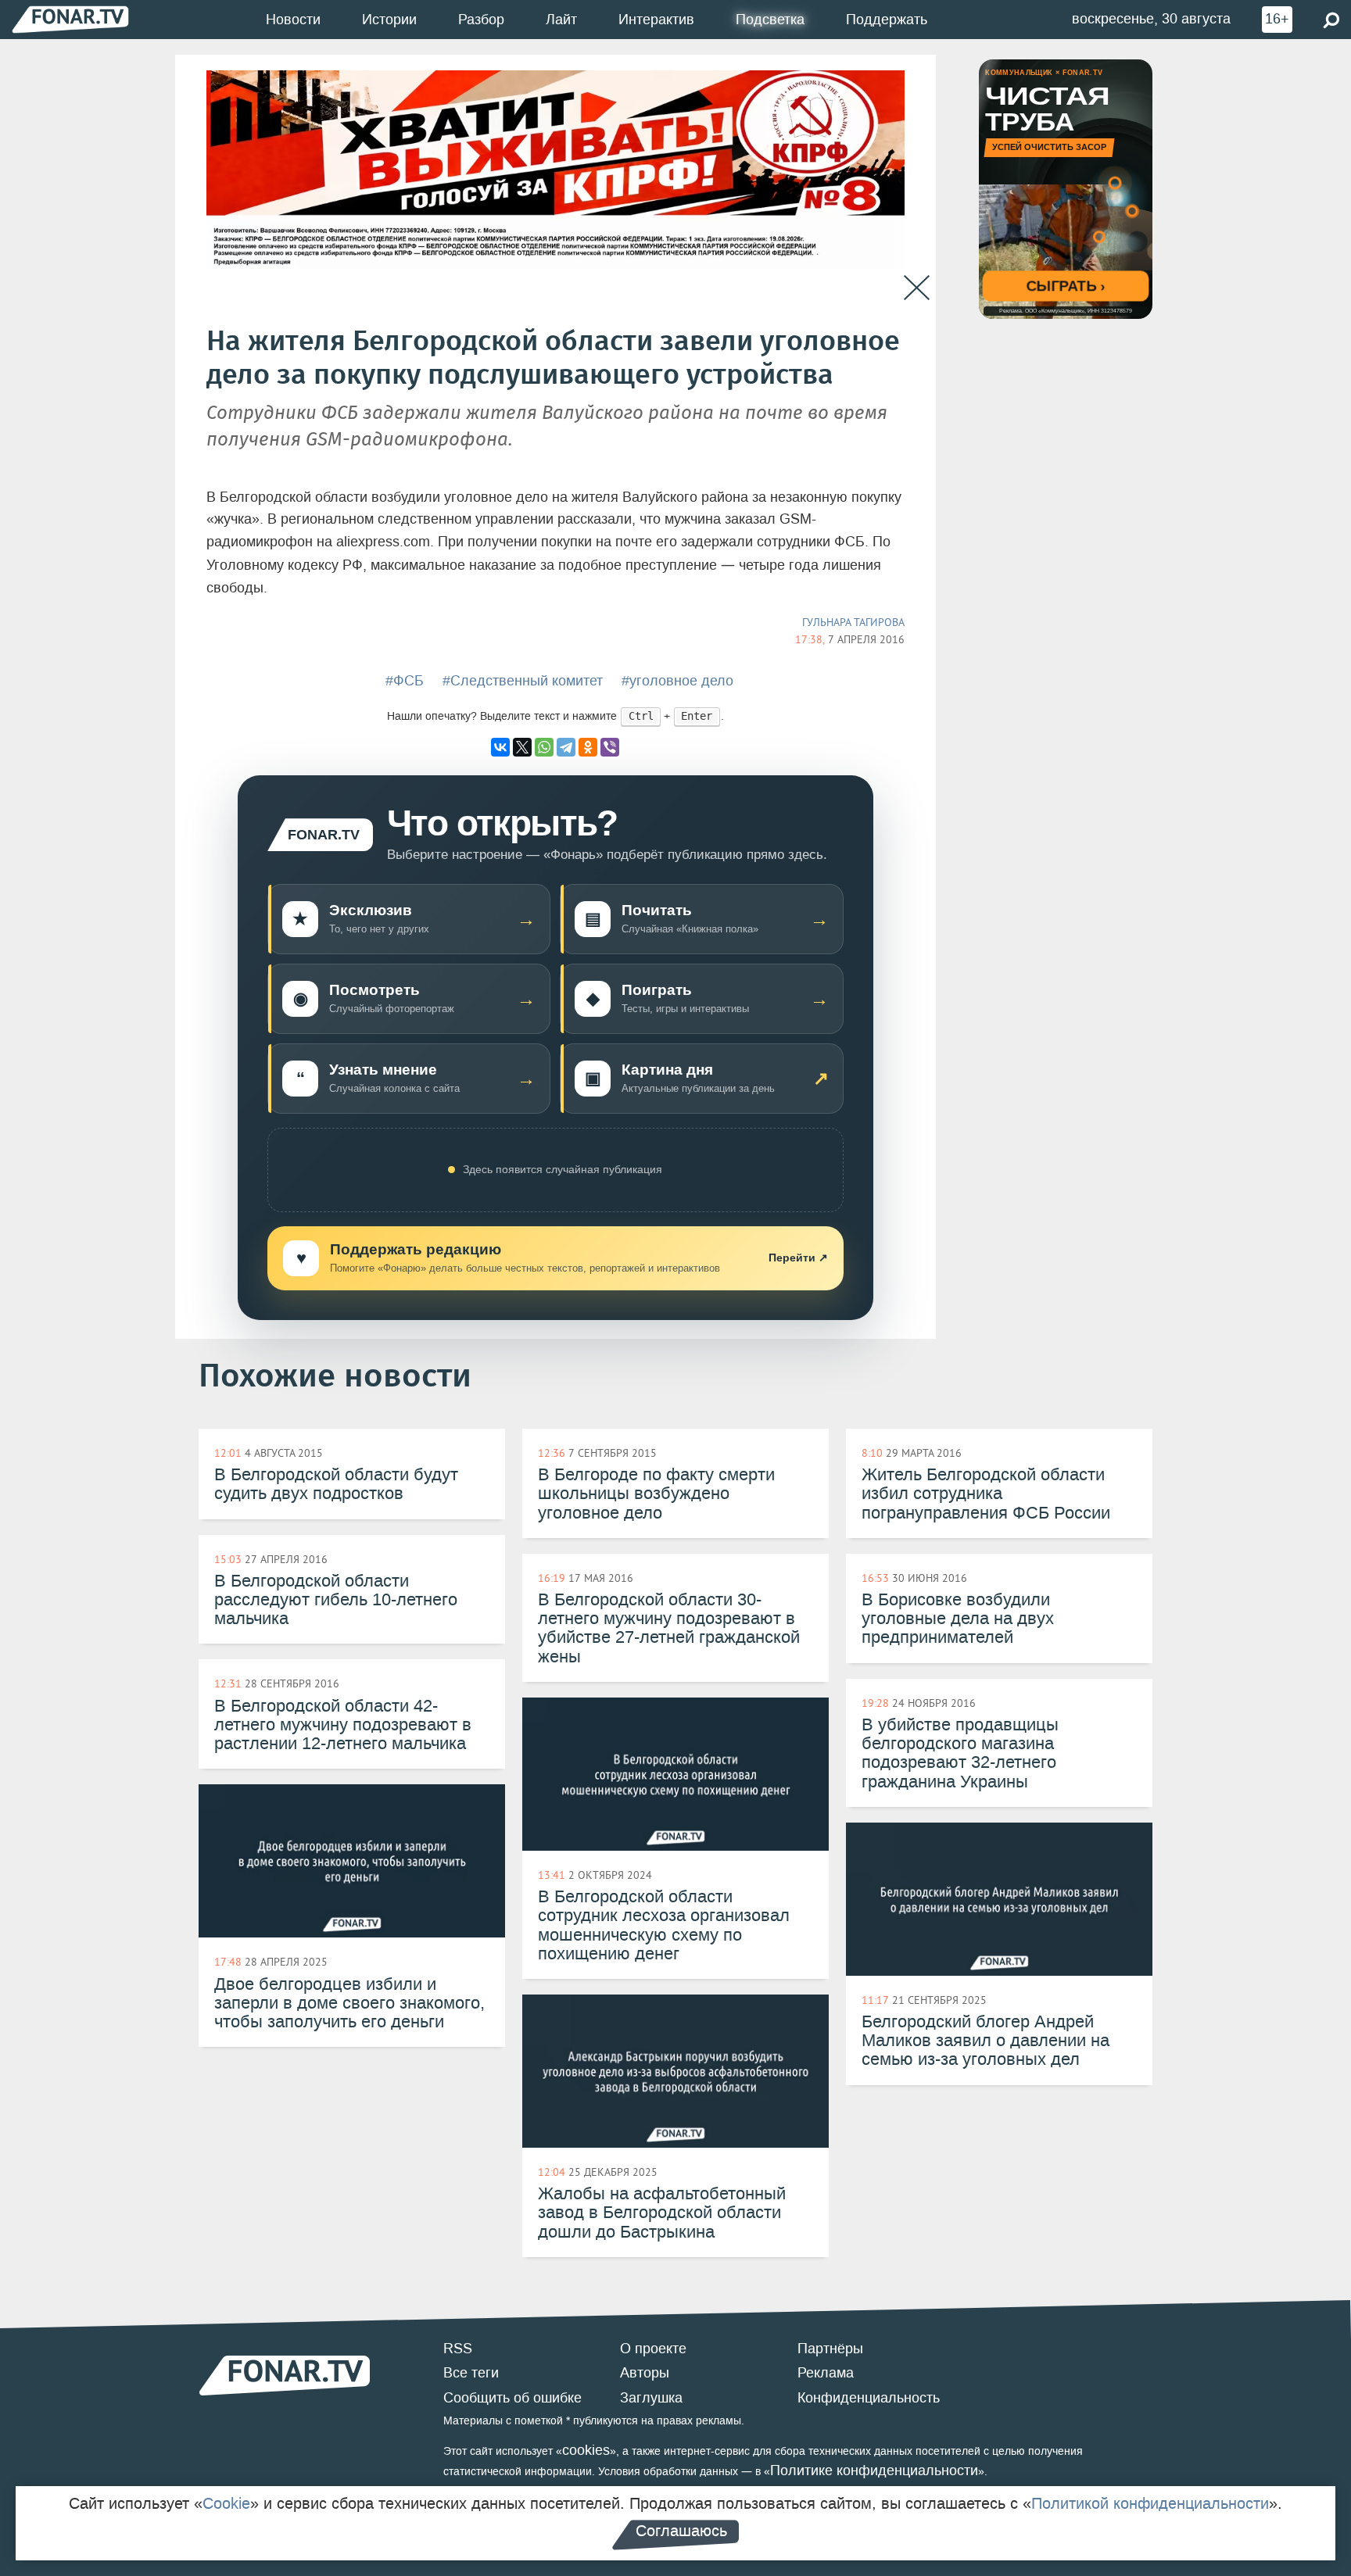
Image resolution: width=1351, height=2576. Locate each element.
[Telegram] (566, 747)
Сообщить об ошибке (512, 2398)
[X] (522, 747)
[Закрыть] (917, 288)
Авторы (645, 2373)
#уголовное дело (677, 681)
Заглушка (651, 2398)
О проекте (653, 2349)
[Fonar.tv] (70, 19)
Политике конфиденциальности (874, 2470)
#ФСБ (405, 681)
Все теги (471, 2373)
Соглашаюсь (681, 2531)
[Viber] (610, 747)
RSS (458, 2349)
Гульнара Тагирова (853, 622)
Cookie (226, 2503)
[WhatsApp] (544, 747)
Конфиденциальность (869, 2398)
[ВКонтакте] (500, 747)
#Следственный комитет (523, 681)
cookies (586, 2450)
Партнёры (830, 2349)
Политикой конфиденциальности (1150, 2503)
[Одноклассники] (588, 747)
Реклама (826, 2373)
